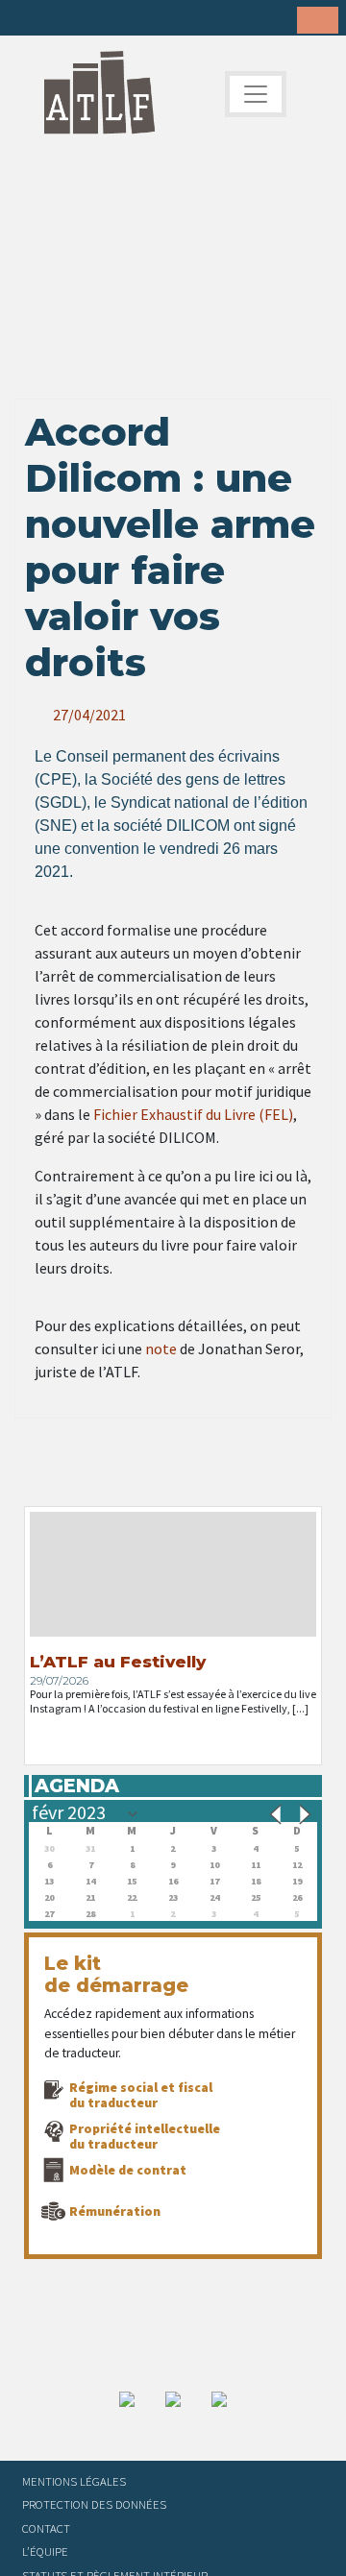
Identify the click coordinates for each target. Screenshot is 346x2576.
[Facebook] (29, 19)
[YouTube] (148, 19)
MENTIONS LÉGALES (74, 2481)
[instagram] (118, 19)
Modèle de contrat (128, 2170)
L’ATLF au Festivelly (118, 1662)
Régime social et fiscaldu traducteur (141, 2095)
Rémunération (115, 2211)
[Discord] (178, 19)
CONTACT (46, 2528)
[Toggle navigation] (256, 94)
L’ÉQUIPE (45, 2551)
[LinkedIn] (88, 19)
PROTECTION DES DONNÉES (94, 2504)
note (161, 1349)
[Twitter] (59, 19)
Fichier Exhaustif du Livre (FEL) (193, 1114)
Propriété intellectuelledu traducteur (145, 2136)
